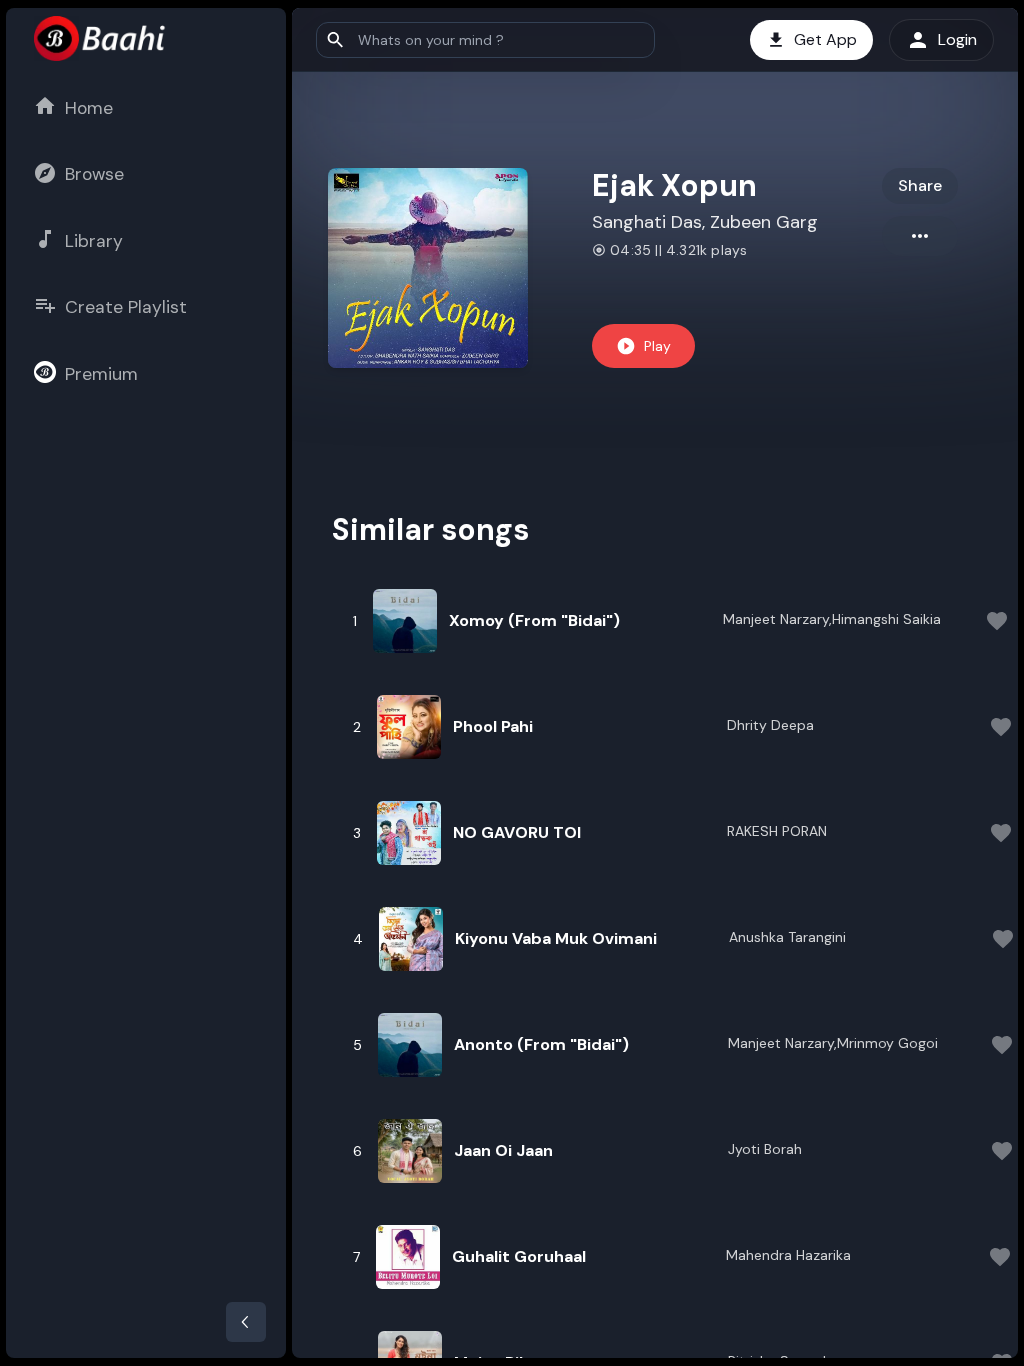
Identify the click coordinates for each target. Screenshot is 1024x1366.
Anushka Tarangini (787, 937)
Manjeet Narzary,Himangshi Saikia (832, 619)
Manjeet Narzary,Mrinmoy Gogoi (833, 1043)
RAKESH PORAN (777, 831)
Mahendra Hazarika (788, 1255)
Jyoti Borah (765, 1149)
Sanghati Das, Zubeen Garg (705, 222)
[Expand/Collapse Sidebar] (246, 1322)
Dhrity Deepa (770, 725)
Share (920, 185)
